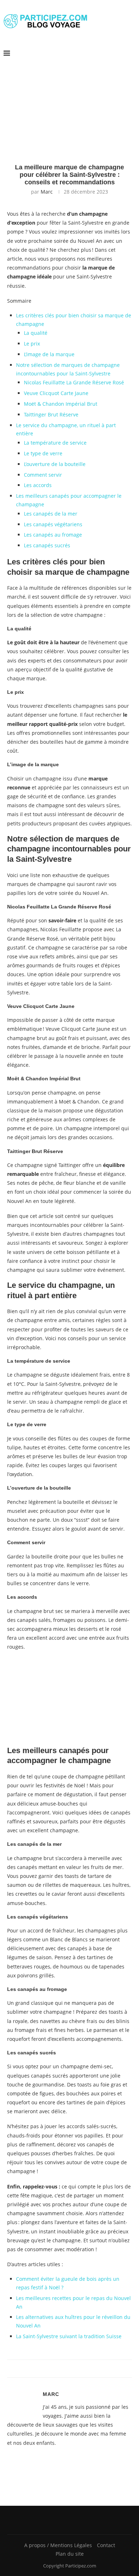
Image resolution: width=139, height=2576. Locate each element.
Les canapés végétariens (53, 524)
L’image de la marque (49, 354)
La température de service (55, 443)
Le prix (32, 344)
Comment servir (43, 475)
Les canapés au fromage (53, 535)
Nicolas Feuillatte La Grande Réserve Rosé (74, 382)
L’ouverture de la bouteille (55, 464)
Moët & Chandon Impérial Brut (61, 404)
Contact (106, 2545)
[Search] (132, 53)
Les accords (38, 485)
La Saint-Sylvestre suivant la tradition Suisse (69, 2336)
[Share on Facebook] (64, 2369)
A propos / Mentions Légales (58, 2545)
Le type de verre (43, 453)
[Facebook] (67, 2520)
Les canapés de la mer (51, 514)
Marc (47, 192)
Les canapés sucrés (47, 545)
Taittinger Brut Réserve (51, 414)
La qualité (36, 333)
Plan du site (70, 2554)
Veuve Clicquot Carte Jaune (56, 393)
